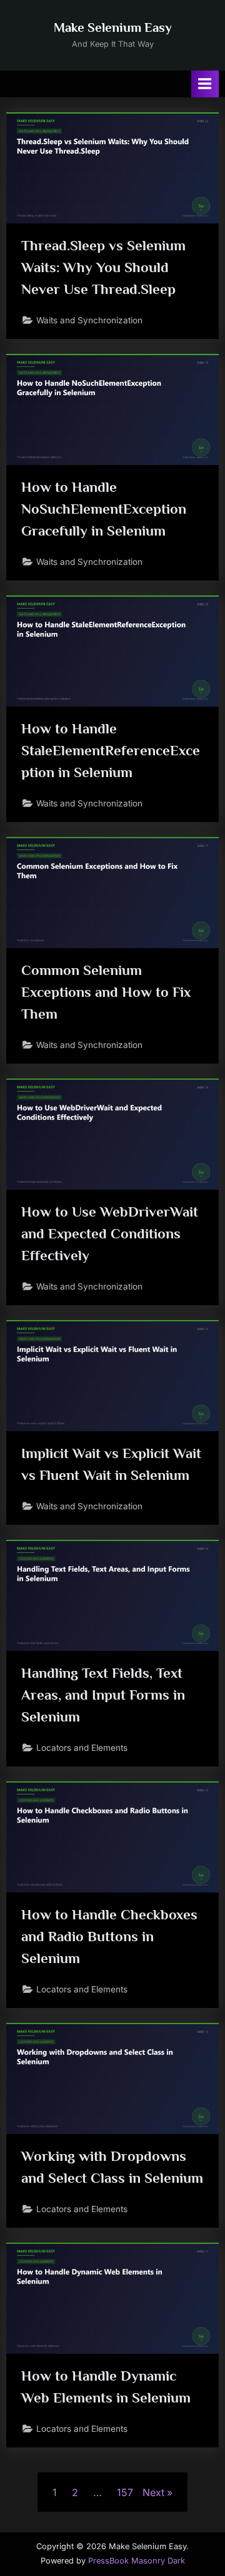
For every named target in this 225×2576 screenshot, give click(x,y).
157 (125, 2492)
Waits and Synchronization (89, 320)
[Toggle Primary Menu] (205, 84)
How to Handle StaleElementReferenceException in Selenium (111, 750)
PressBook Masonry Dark (137, 2561)
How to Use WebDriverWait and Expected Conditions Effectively (110, 1233)
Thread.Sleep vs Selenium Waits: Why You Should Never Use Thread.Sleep (103, 267)
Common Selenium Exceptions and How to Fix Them (106, 992)
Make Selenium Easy (113, 27)
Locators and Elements (82, 1748)
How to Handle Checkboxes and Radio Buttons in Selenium (109, 1936)
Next (153, 2492)
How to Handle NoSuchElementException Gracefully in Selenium (104, 509)
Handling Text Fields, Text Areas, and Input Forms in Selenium (103, 1695)
